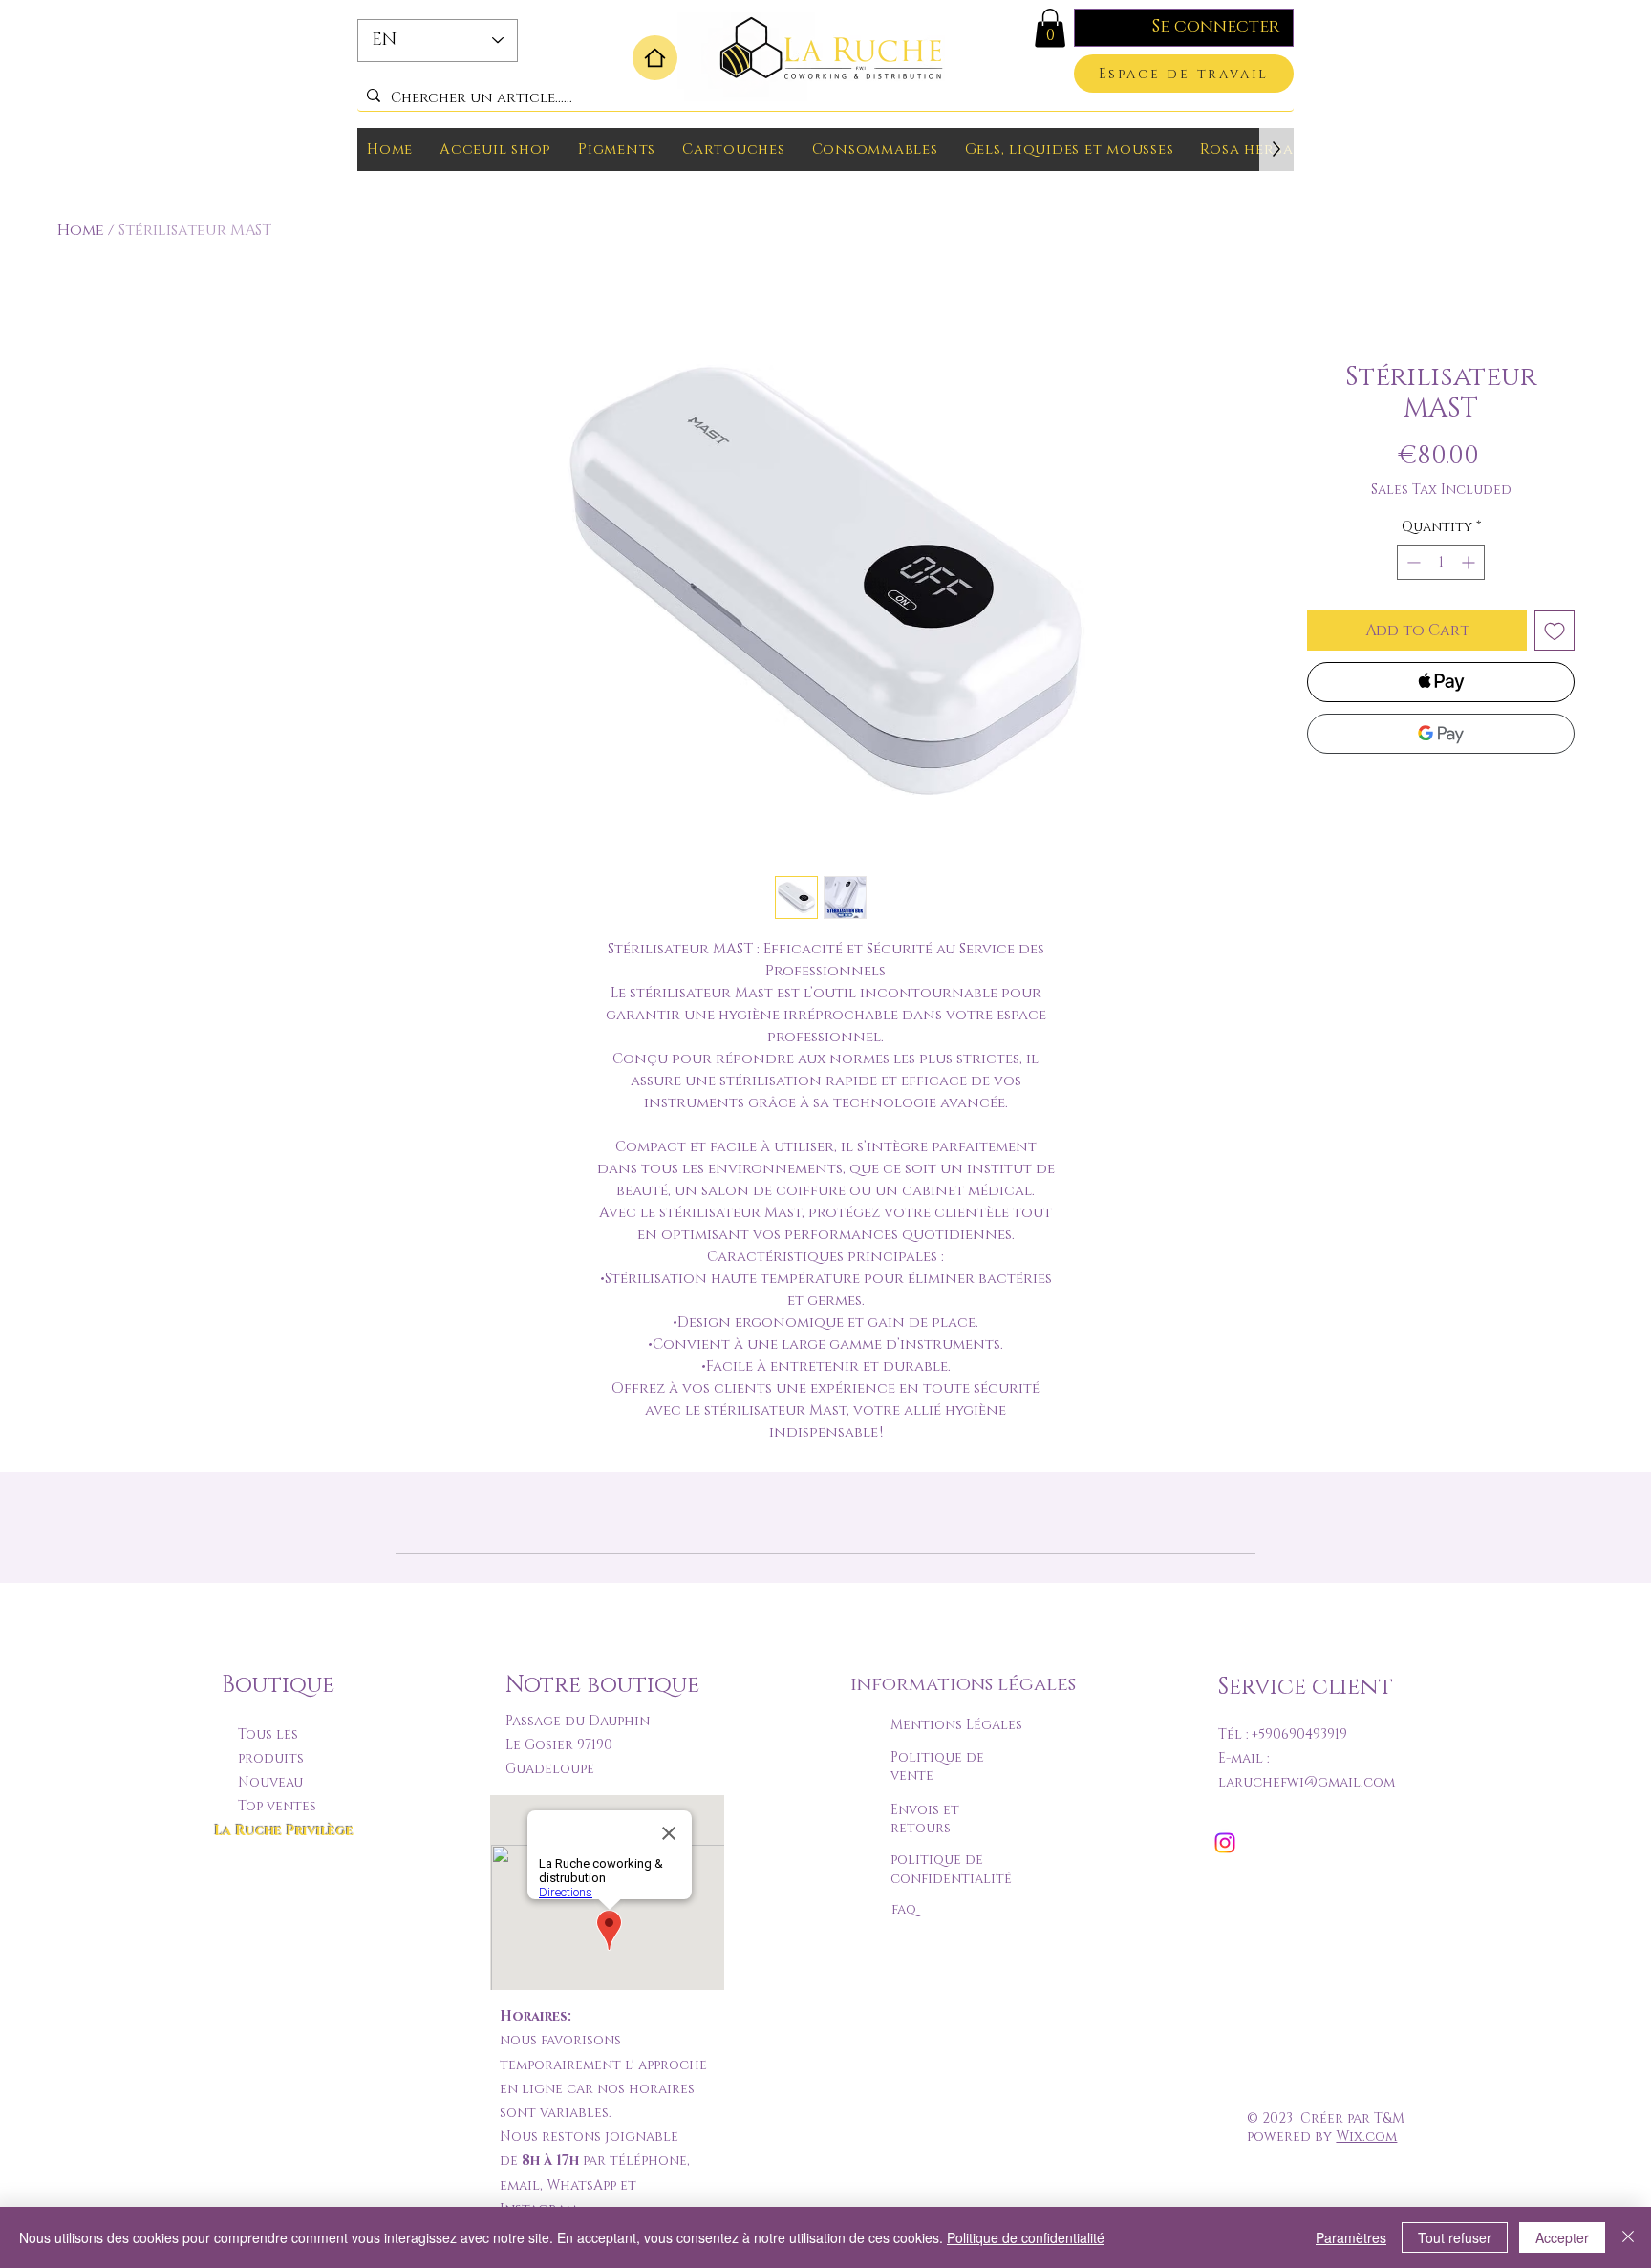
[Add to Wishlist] (1555, 631)
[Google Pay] (1441, 734)
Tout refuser (1455, 2237)
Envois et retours (925, 1819)
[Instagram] (1225, 1843)
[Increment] (1470, 562)
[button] (1050, 28)
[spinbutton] (1441, 562)
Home (81, 230)
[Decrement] (1412, 562)
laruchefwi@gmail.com (1307, 1782)
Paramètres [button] (1351, 2237)
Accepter (1562, 2237)
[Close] (1628, 2237)
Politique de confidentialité (1026, 2237)
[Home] (655, 58)
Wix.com (1366, 2137)
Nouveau (270, 1782)
